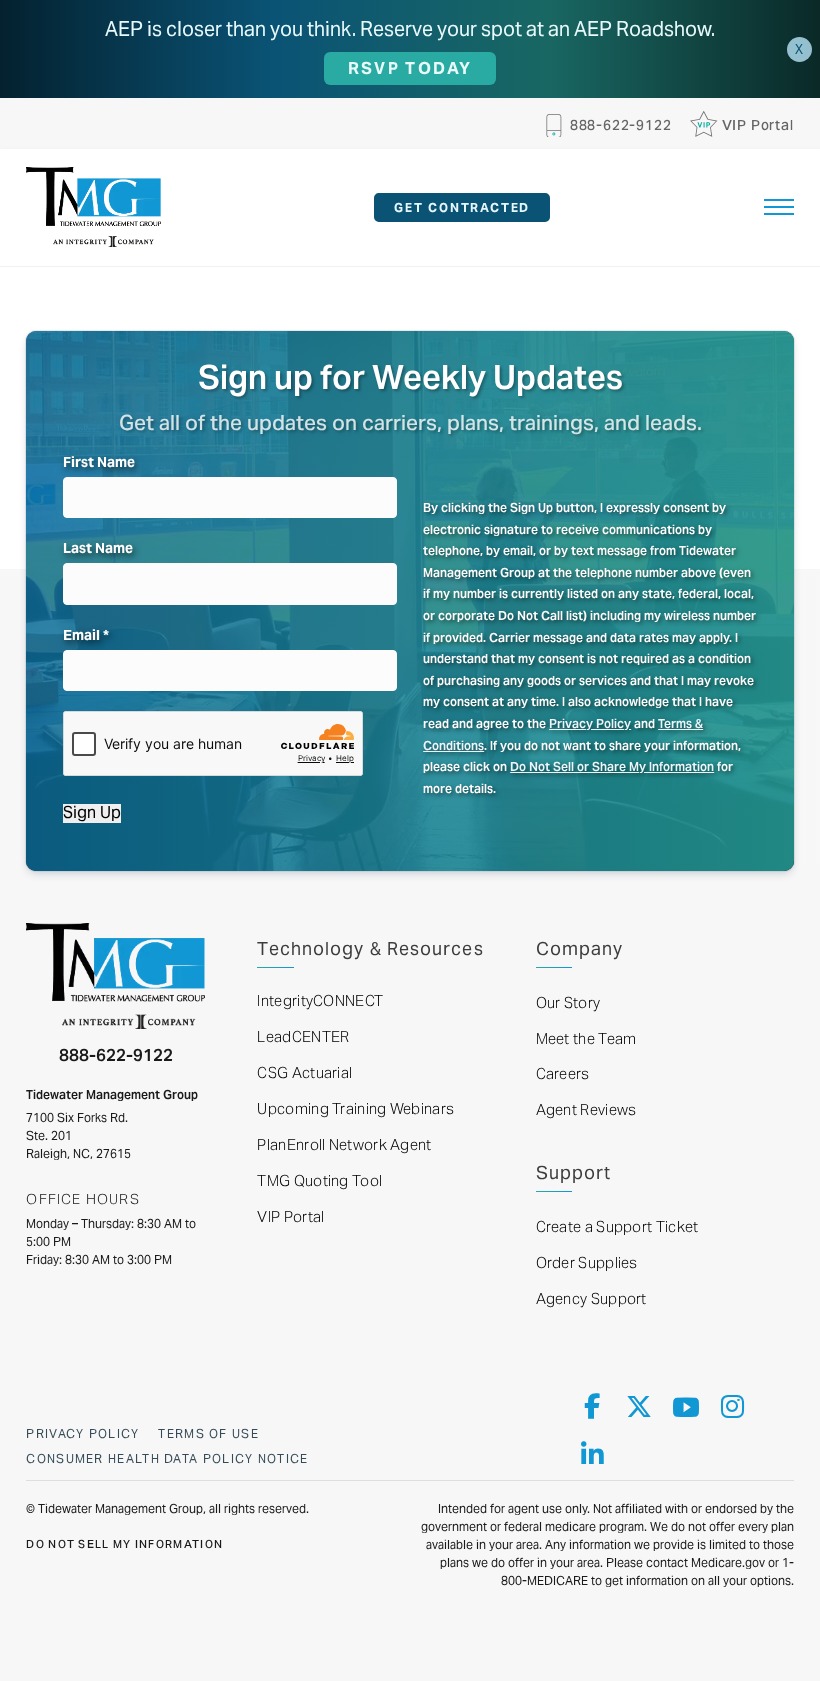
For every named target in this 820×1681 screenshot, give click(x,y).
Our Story (568, 1002)
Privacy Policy (590, 723)
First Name (99, 462)
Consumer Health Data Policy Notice (167, 1458)
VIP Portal (290, 1216)
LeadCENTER (303, 1036)
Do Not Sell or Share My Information (612, 766)
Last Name (98, 548)
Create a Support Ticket (617, 1226)
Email (86, 635)
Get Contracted (462, 207)
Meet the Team (586, 1038)
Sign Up (92, 813)
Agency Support (591, 1298)
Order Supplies (587, 1262)
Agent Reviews (586, 1109)
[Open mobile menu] (779, 207)
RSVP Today (410, 68)
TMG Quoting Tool (319, 1180)
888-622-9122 (116, 1055)
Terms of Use (208, 1433)
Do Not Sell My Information (124, 1544)
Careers (563, 1073)
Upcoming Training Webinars (355, 1108)
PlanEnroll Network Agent (344, 1144)
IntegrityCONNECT (320, 1000)
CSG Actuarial (304, 1072)
